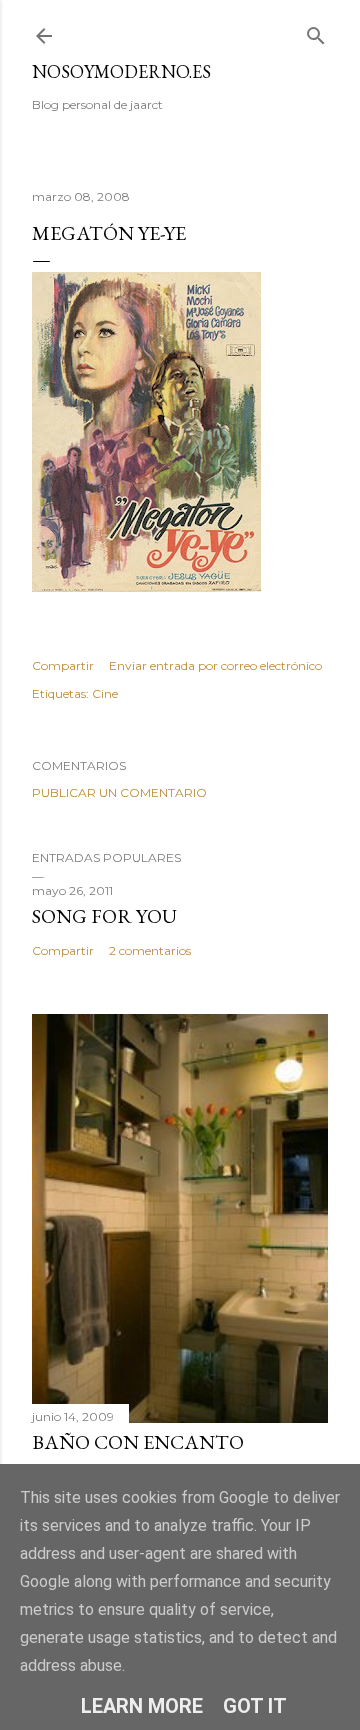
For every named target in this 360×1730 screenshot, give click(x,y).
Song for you (104, 916)
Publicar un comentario (119, 792)
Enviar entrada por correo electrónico (215, 665)
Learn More (142, 1706)
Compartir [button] (63, 665)
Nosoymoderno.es (121, 71)
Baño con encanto (138, 1442)
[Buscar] (316, 31)
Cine (105, 693)
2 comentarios (150, 950)
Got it (255, 1706)
